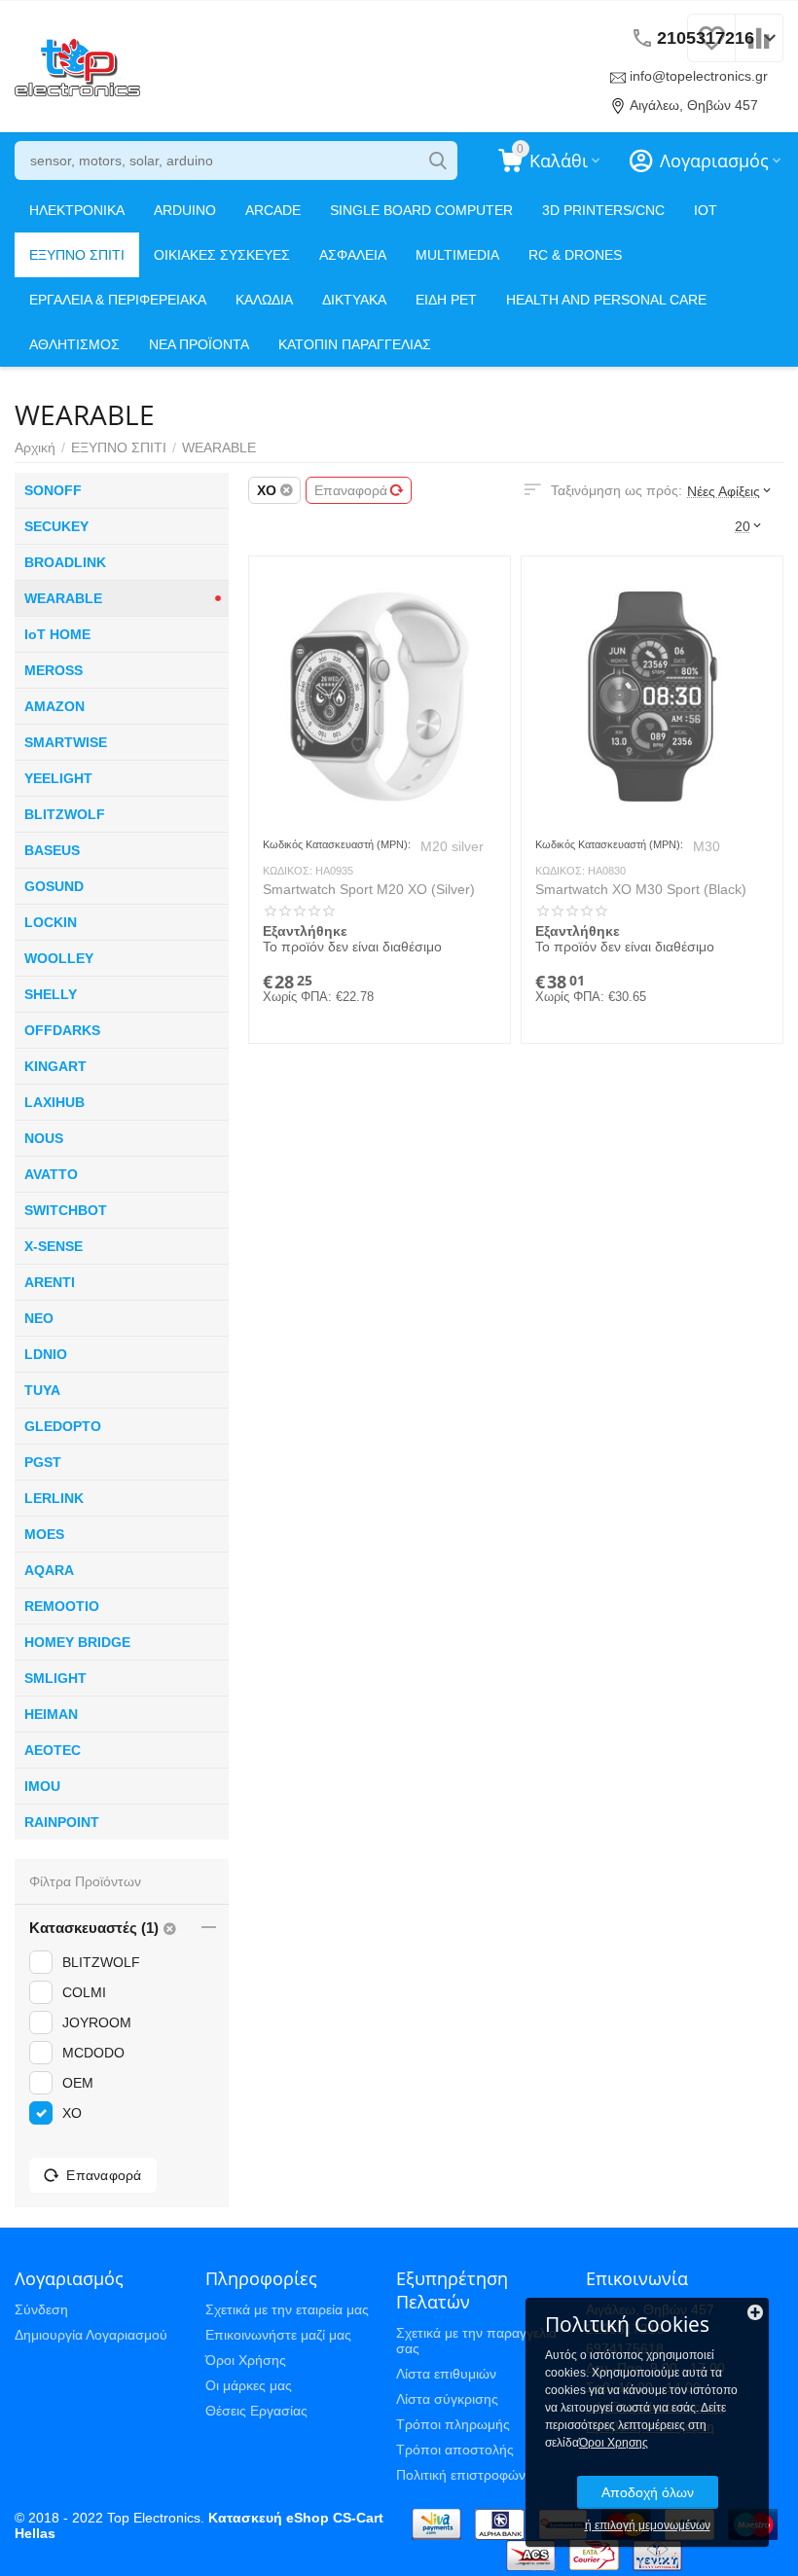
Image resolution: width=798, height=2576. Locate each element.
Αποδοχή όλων (648, 2492)
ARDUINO (185, 210)
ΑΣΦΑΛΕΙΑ (353, 255)
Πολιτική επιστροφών (461, 2475)
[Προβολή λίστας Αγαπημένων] (711, 49)
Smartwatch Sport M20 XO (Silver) (369, 889)
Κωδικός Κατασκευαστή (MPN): (337, 844)
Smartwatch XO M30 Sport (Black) (641, 889)
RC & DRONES (575, 255)
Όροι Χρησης (614, 2443)
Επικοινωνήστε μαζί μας (278, 2335)
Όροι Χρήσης (246, 2360)
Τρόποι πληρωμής (453, 2424)
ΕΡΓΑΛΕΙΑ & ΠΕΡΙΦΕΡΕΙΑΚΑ (118, 300)
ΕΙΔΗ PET (446, 300)
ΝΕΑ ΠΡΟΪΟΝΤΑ (199, 344)
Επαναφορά (351, 490)
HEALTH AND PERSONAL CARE (606, 300)
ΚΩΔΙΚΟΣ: (288, 871)
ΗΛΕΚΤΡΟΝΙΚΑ (77, 210)
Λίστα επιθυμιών (446, 2374)
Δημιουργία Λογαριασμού (91, 2335)
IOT (706, 210)
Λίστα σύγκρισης (447, 2399)
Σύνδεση (41, 2309)
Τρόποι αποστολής (455, 2450)
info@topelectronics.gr (699, 76)
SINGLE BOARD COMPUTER (421, 210)
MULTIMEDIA (457, 255)
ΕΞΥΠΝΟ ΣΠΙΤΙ (77, 255)
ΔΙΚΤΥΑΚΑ (354, 300)
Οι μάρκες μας (249, 2385)
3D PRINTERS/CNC (603, 210)
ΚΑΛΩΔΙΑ (264, 300)
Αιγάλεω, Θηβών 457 (694, 105)
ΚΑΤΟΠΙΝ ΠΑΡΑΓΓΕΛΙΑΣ (355, 344)
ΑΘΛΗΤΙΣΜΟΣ (74, 344)
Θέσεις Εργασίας (256, 2411)
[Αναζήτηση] (438, 161)
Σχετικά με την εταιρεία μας (287, 2309)
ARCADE (273, 210)
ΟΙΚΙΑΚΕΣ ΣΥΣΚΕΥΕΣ (222, 255)
